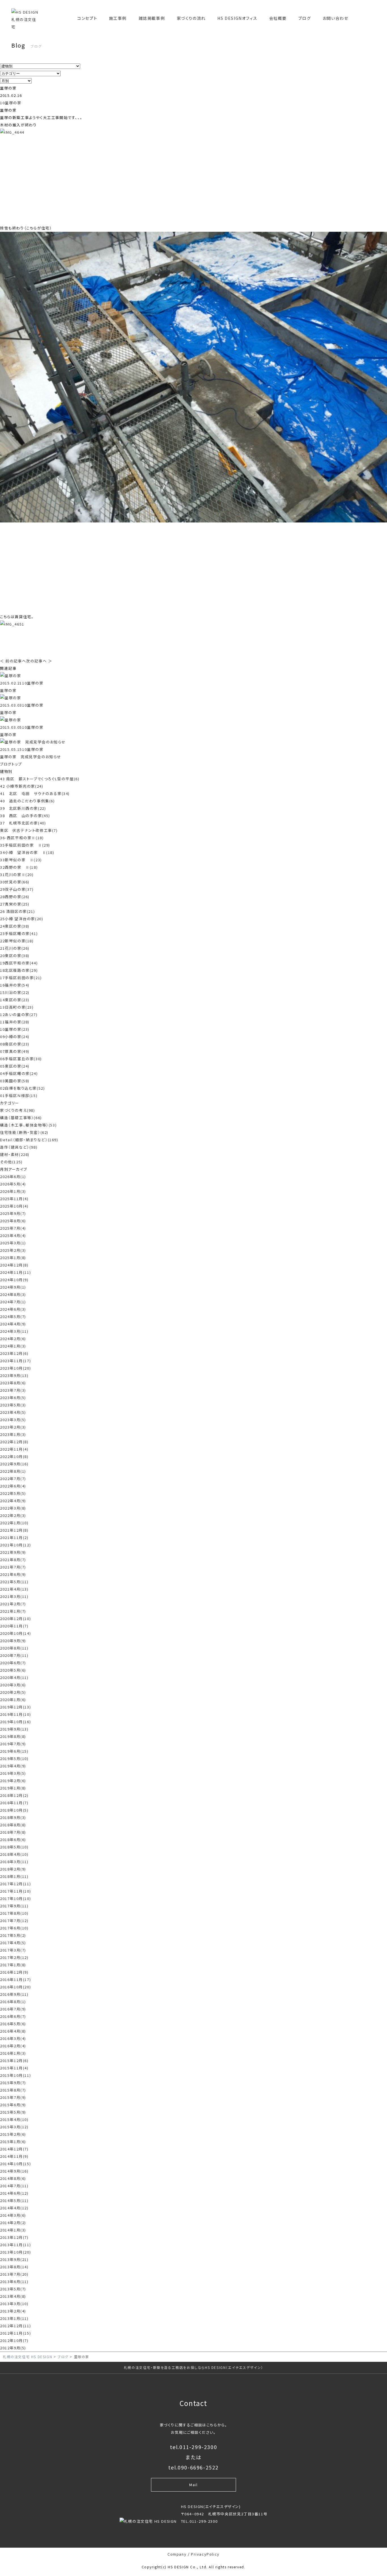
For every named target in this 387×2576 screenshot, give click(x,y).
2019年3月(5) (13, 1773)
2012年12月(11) (15, 2326)
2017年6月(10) (14, 1928)
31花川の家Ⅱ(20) (17, 874)
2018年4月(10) (14, 1854)
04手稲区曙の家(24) (19, 1073)
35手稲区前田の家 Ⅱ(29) (25, 845)
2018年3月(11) (14, 1862)
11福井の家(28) (15, 1022)
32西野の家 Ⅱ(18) (19, 867)
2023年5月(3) (13, 1405)
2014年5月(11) (14, 2200)
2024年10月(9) (14, 1280)
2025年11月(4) (14, 1199)
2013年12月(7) (14, 2237)
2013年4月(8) (13, 2296)
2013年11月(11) (15, 2245)
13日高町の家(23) (17, 1007)
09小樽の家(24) (15, 1037)
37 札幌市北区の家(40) (23, 823)
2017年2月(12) (14, 1957)
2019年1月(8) (13, 1788)
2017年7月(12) (14, 1921)
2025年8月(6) (13, 1221)
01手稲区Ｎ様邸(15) (19, 1095)
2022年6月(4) (13, 1486)
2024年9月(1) (13, 1287)
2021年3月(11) (14, 1596)
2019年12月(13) (15, 1707)
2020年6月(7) (13, 1663)
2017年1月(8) (13, 1965)
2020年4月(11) (14, 1677)
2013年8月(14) (14, 2267)
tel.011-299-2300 (194, 2447)
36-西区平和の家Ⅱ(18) (22, 838)
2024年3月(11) (14, 1331)
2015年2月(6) (13, 2134)
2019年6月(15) (14, 1751)
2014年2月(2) (13, 2223)
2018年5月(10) (14, 1847)
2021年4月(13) (14, 1589)
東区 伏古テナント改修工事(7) (29, 830)
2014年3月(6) (13, 2215)
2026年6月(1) (13, 1177)
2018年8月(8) (13, 1825)
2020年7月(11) (14, 1655)
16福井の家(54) (15, 985)
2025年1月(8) (13, 1258)
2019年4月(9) (13, 1766)
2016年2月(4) (13, 2046)
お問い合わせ (336, 18)
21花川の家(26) (15, 948)
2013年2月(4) (13, 2311)
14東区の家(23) (15, 1000)
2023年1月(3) (13, 1434)
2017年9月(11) (14, 1906)
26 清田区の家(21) (17, 911)
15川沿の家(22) (15, 992)
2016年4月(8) (13, 2031)
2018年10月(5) (14, 1810)
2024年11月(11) (15, 1272)
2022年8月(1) (13, 1471)
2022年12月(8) (14, 1442)
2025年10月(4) (14, 1206)
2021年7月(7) (13, 1567)
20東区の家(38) (15, 956)
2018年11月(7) (14, 1803)
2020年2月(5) (13, 1692)
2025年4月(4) (13, 1235)
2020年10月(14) (15, 1633)
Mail (193, 2485)
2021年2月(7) (13, 1604)
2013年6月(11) (14, 2281)
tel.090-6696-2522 (193, 2467)
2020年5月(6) (13, 1670)
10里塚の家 (11, 103)
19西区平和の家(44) (19, 963)
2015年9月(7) (13, 2083)
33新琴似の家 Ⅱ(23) (21, 860)
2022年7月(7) (13, 1479)
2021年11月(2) (14, 1537)
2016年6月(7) (13, 2016)
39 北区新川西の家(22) (23, 808)
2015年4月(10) (14, 2119)
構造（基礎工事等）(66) (21, 1118)
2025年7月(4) (13, 1228)
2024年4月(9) (13, 1324)
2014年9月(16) (14, 2171)
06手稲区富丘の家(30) (21, 1059)
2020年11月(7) (14, 1626)
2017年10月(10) (15, 1898)
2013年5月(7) (13, 2289)
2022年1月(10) (14, 1523)
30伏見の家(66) (15, 882)
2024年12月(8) (14, 1265)
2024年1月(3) (13, 1346)
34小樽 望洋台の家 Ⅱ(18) (27, 852)
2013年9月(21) (14, 2259)
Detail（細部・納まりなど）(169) (29, 1140)
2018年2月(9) (13, 1869)
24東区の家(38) (15, 926)
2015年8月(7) (13, 2090)
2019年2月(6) (13, 1781)
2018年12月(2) (14, 1795)
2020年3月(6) (13, 1685)
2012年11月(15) (15, 2333)
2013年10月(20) (15, 2252)
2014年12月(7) (14, 2149)
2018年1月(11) (14, 1876)
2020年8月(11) (14, 1648)
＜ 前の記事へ (13, 661)
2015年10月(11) (15, 2075)
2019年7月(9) (13, 1744)
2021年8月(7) (13, 1560)
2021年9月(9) (13, 1552)
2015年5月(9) (13, 2112)
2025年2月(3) (13, 1250)
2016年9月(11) (14, 1994)
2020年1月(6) (13, 1700)
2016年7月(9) (13, 2009)
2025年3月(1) (13, 1243)
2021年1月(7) (13, 1611)
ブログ (305, 18)
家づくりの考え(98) (18, 1110)
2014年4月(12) (14, 2208)
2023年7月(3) (13, 1390)
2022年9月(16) (14, 1464)
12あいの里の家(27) (19, 1014)
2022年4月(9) (13, 1501)
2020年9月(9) (13, 1641)
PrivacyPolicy (205, 2554)
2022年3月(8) (13, 1508)
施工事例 (118, 18)
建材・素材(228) (15, 1154)
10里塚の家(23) (15, 1029)
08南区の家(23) (15, 1044)
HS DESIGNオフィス (237, 18)
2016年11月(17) (15, 1979)
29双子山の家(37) (17, 889)
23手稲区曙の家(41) (19, 933)
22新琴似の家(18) (17, 941)
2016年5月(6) (13, 2024)
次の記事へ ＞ (39, 661)
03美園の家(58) (15, 1081)
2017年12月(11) (15, 1884)
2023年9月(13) (14, 1375)
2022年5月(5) (13, 1493)
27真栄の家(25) (15, 904)
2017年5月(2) (13, 1935)
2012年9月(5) (13, 2348)
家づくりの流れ (191, 18)
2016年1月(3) (13, 2053)
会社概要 (278, 18)
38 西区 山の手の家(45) (25, 816)
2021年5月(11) (14, 1582)
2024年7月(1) (13, 1302)
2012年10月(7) (14, 2340)
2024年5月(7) (13, 1316)
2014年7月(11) (14, 2186)
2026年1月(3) (13, 1191)
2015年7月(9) (13, 2097)
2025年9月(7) (13, 1213)
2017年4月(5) (13, 1943)
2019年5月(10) (14, 1758)
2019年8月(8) (13, 1736)
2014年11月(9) (14, 2156)
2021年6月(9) (13, 1574)
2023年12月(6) (14, 1353)
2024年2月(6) (13, 1339)
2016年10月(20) (15, 1987)
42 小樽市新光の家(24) (22, 786)
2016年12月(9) (14, 1972)
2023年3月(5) (13, 1420)
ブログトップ (11, 764)
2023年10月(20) (15, 1368)
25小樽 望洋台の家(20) (22, 919)
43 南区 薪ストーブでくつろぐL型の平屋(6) (40, 779)
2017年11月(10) (15, 1891)
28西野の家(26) (15, 897)
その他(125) (11, 1162)
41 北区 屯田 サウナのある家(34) (35, 793)
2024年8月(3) (13, 1294)
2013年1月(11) (14, 2318)
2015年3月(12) (14, 2127)
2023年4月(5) (13, 1412)
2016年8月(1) (13, 2002)
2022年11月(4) (14, 1449)
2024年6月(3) (13, 1309)
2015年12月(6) (14, 2060)
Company (177, 2554)
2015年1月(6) (13, 2142)
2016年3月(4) (13, 2038)
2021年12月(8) (14, 1530)
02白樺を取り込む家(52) (22, 1088)
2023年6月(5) (13, 1398)
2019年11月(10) (15, 1714)
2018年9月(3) (13, 1817)
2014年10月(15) (15, 2164)
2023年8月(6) (13, 1383)
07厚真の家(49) (15, 1051)
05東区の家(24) (15, 1066)
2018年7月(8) (13, 1832)
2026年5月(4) (13, 1184)
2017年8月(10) (14, 1913)
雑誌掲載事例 (152, 18)
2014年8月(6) (13, 2178)
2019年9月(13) (14, 1729)
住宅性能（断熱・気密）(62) (24, 1132)
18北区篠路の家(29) (19, 970)
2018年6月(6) (13, 1839)
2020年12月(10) (15, 1618)
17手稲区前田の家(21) (21, 978)
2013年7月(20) (14, 2274)
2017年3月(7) (13, 1950)
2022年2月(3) (13, 1515)
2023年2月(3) (13, 1427)
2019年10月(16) (15, 1722)
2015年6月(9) (13, 2105)
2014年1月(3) (13, 2230)
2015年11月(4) (14, 2068)
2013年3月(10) (14, 2304)
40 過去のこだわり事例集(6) (27, 801)
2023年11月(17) (15, 1361)
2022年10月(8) (14, 1456)
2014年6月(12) (14, 2193)
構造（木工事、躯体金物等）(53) (28, 1125)
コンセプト (87, 18)
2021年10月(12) (15, 1545)
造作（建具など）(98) (19, 1147)
